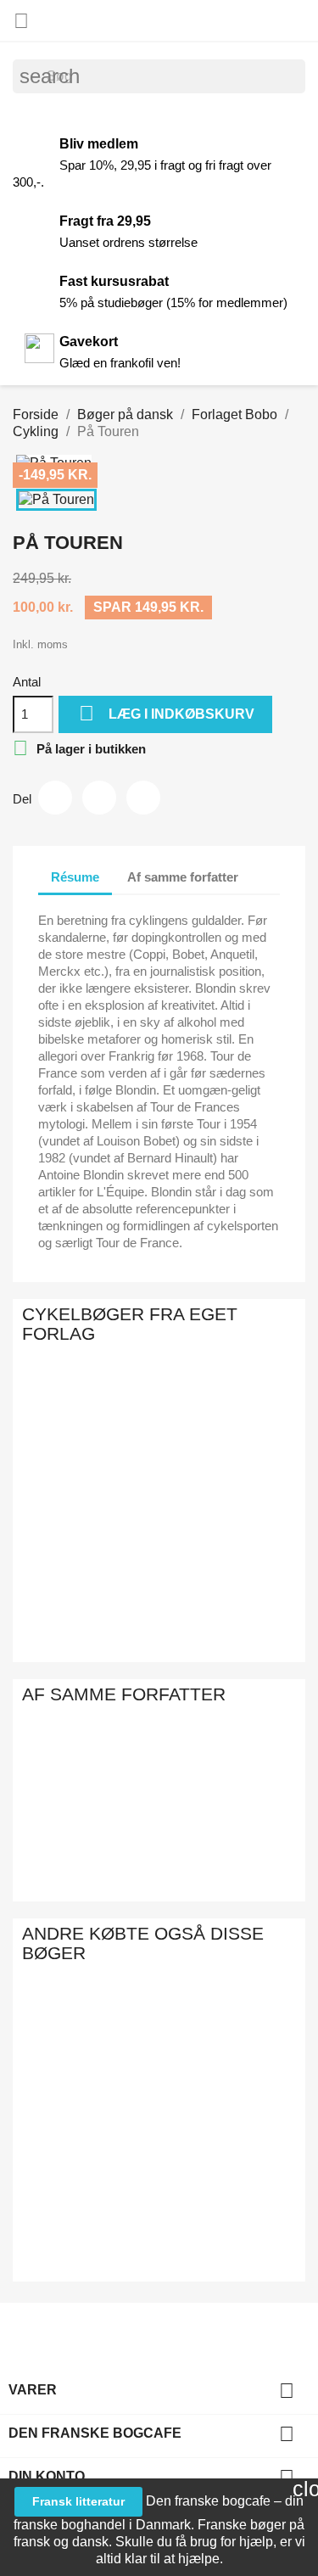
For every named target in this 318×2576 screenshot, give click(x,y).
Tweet (99, 798)
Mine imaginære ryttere (194, 1441)
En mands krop (296, 2060)
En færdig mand (241, 2060)
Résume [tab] (75, 877)
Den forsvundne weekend (198, 2060)
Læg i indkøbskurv (167, 713)
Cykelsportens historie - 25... (39, 1573)
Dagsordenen (147, 2042)
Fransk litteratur (78, 2501)
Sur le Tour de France (214, 1812)
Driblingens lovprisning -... (141, 1573)
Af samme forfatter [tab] (183, 877)
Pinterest (143, 798)
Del (55, 798)
